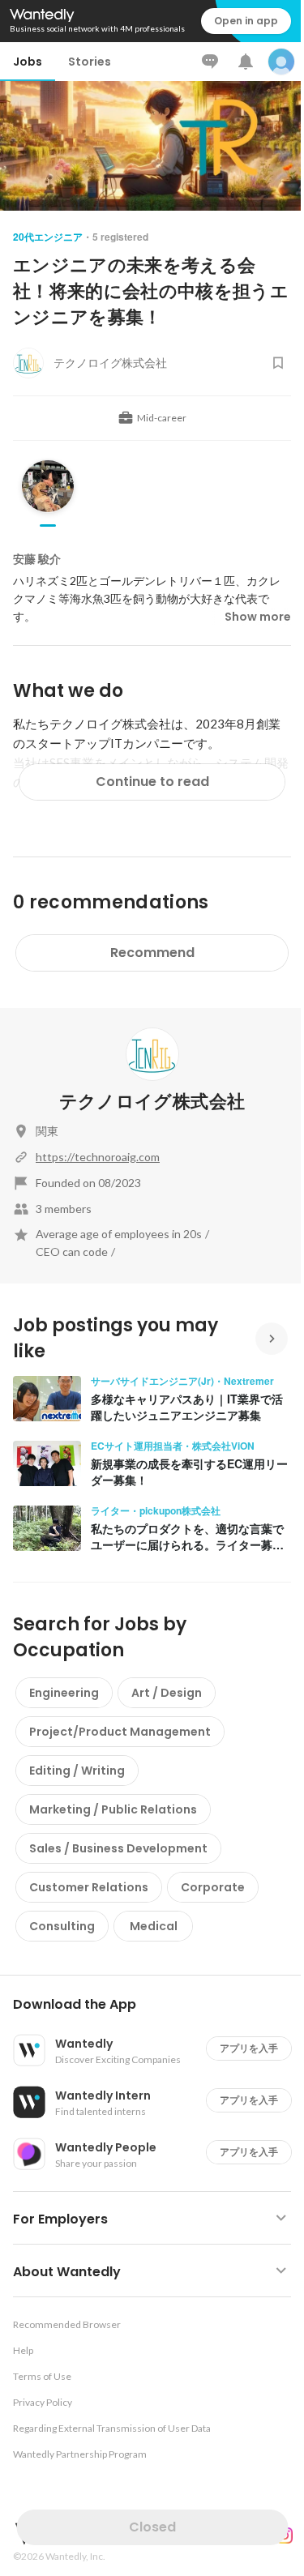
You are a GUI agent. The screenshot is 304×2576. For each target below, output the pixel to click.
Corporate (213, 1887)
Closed (152, 2527)
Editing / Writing (77, 1771)
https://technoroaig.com (98, 1157)
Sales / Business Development (118, 1848)
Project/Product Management (120, 1732)
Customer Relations (89, 1887)
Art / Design (167, 1693)
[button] (158, 2005)
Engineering (64, 1693)
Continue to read (152, 782)
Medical (154, 1926)
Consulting (62, 1926)
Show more (258, 617)
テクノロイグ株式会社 (152, 1102)
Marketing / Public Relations (113, 1809)
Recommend (152, 953)
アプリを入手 (249, 2048)
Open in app (246, 21)
